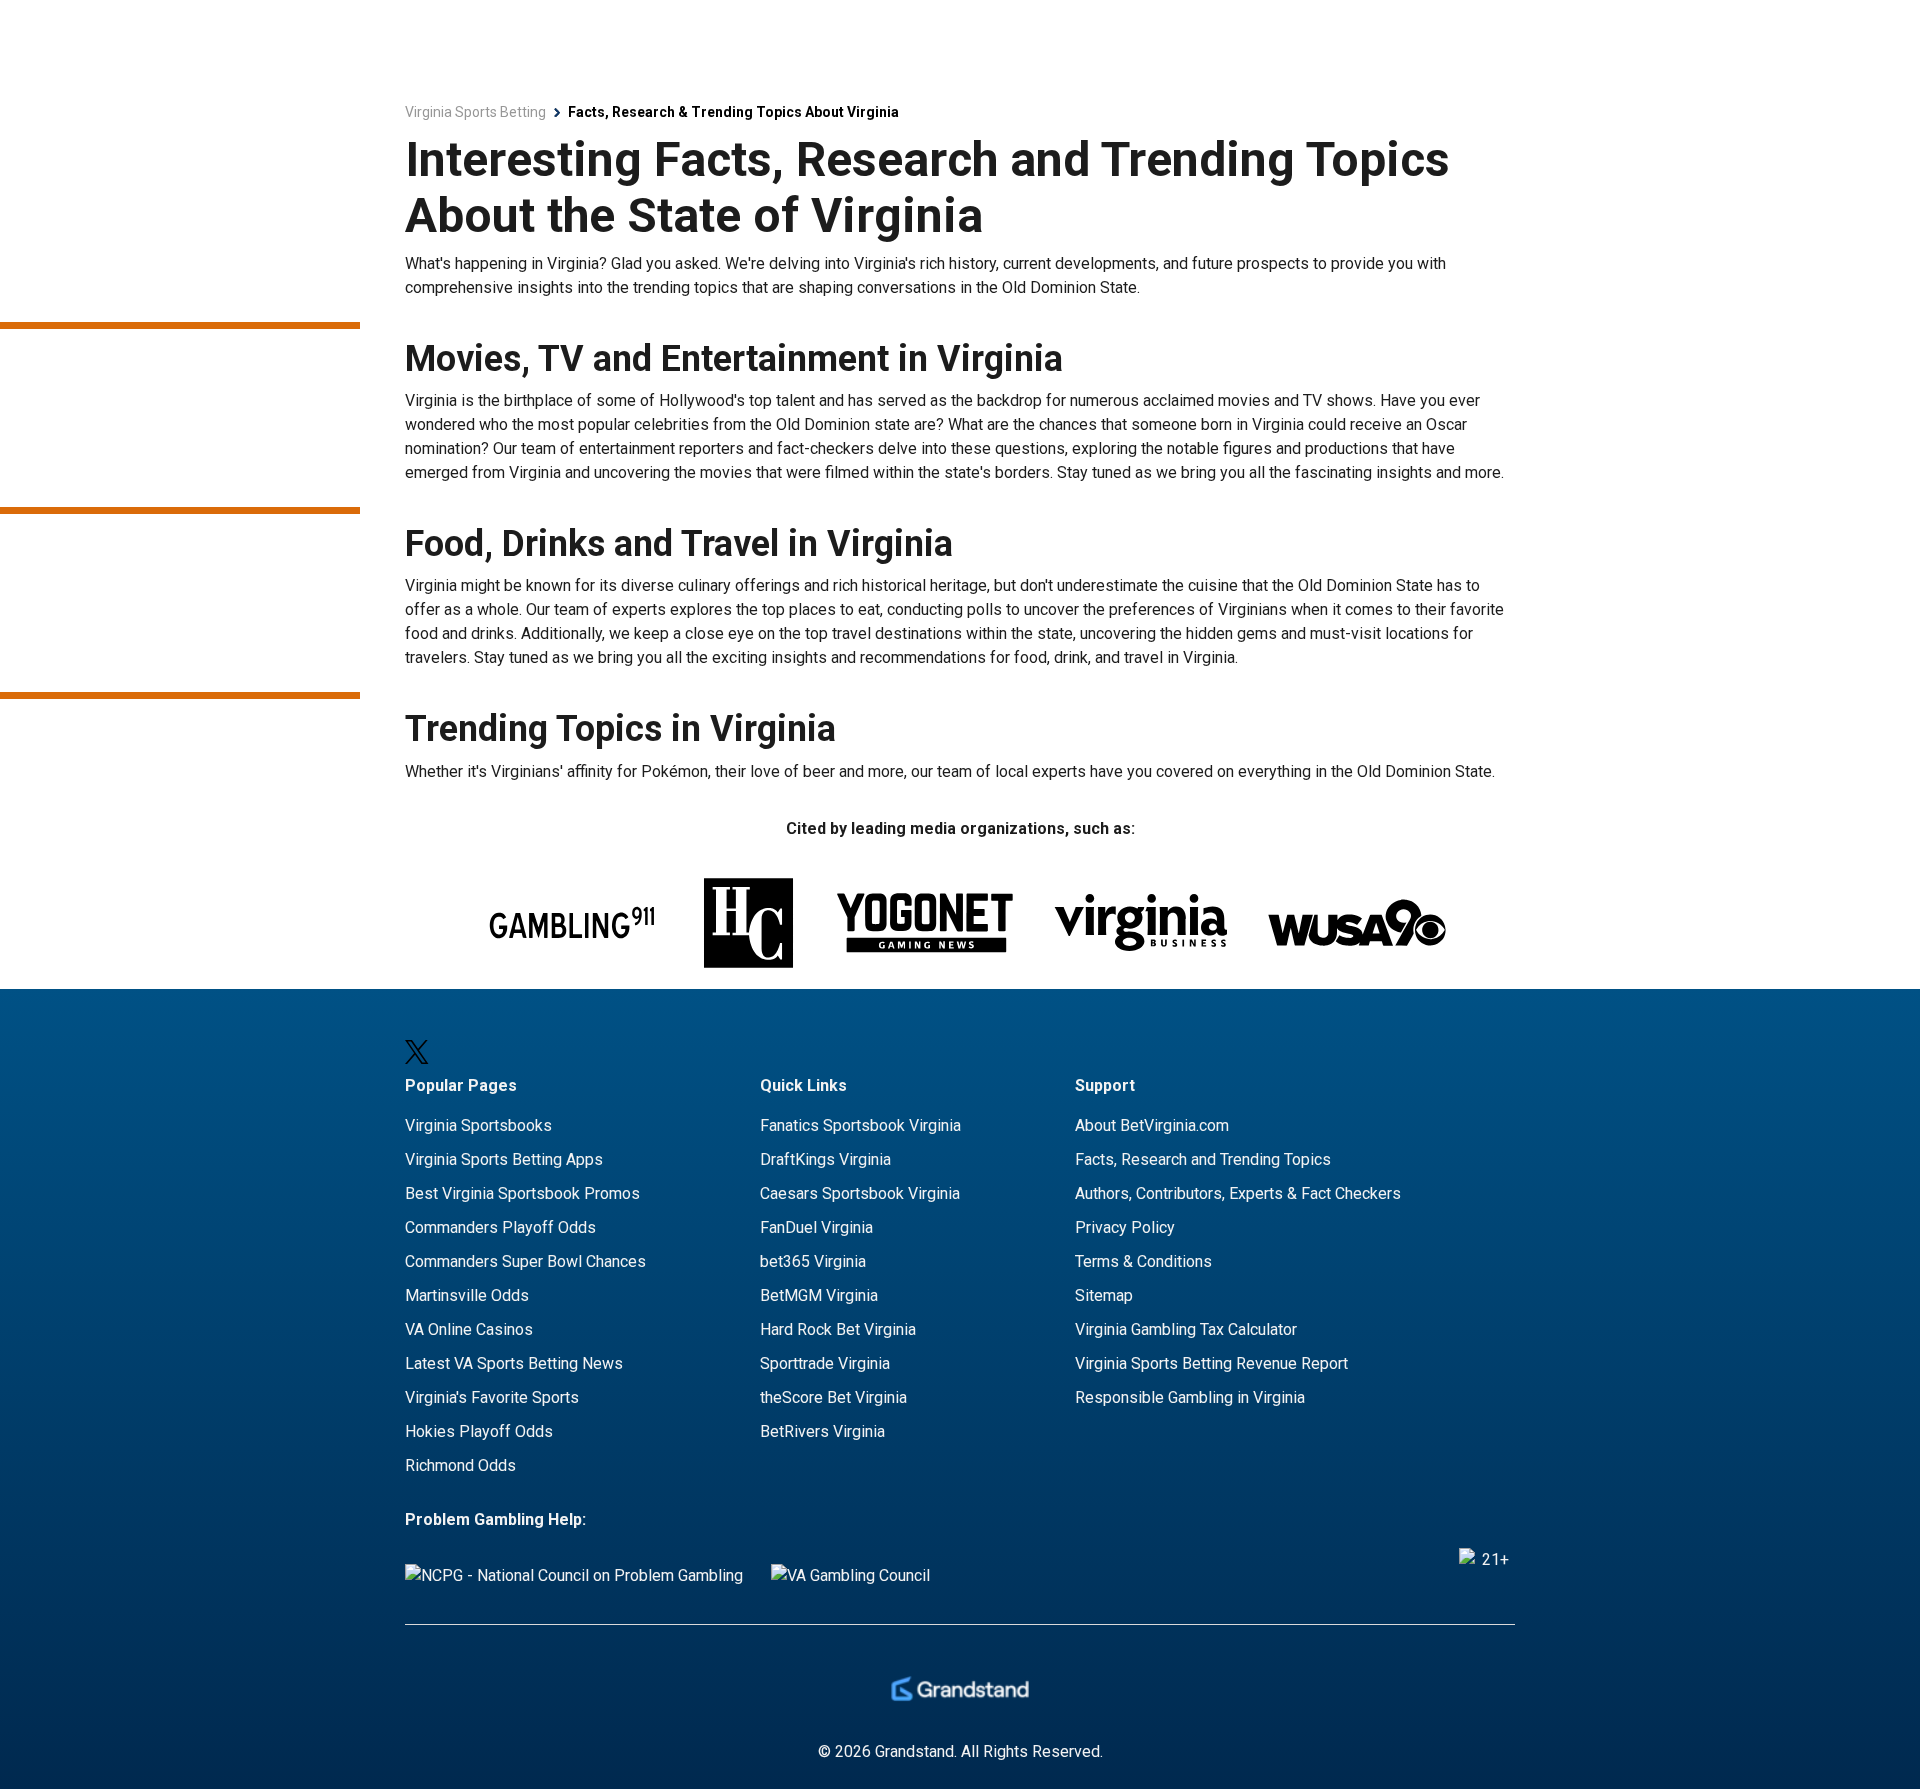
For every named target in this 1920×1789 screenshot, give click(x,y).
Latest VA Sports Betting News (514, 1363)
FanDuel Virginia (816, 1227)
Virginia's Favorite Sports (492, 1397)
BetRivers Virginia (822, 1431)
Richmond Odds (460, 1465)
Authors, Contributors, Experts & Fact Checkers (1238, 1193)
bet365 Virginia (813, 1261)
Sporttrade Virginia (825, 1363)
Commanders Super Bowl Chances (525, 1261)
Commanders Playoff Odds (500, 1227)
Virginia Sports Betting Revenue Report (1211, 1363)
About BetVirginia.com (1152, 1125)
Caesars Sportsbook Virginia (860, 1193)
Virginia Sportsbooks (478, 1125)
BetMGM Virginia (819, 1295)
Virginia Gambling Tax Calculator (1186, 1329)
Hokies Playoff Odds (479, 1431)
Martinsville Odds (467, 1295)
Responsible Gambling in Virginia (1190, 1397)
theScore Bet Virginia (833, 1397)
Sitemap (1104, 1295)
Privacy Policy (1125, 1227)
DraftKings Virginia (825, 1159)
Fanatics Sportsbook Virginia (860, 1125)
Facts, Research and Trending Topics (1203, 1159)
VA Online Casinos (469, 1329)
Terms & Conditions (1143, 1261)
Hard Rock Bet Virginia (838, 1329)
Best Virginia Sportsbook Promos (522, 1193)
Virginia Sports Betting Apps (504, 1159)
